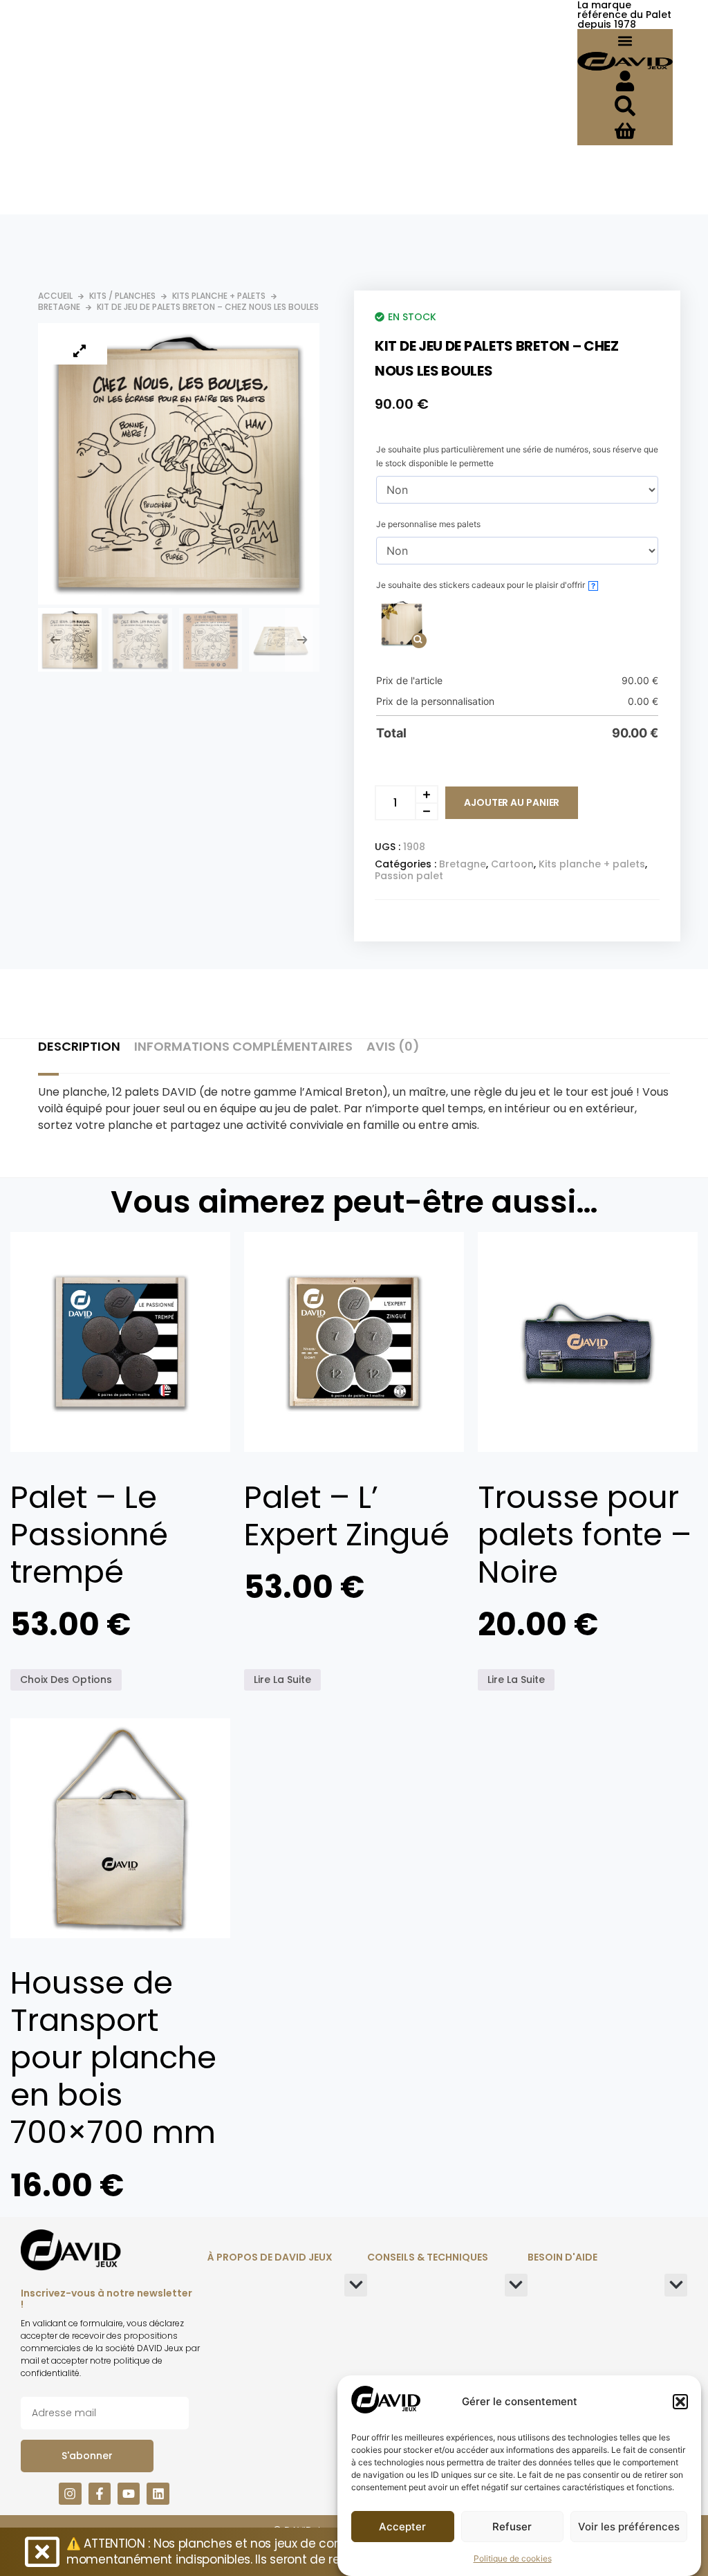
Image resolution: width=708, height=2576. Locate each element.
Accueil (55, 296)
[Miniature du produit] (80, 351)
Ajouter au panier (512, 802)
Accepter (402, 2527)
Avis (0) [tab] (393, 1047)
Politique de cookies (513, 2558)
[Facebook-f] (100, 2494)
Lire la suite (282, 1680)
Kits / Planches (122, 296)
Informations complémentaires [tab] (243, 1047)
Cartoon (512, 864)
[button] (680, 2402)
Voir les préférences (629, 2527)
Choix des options (66, 1680)
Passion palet (409, 876)
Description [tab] (79, 1047)
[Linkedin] (158, 2494)
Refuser (512, 2527)
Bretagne (59, 307)
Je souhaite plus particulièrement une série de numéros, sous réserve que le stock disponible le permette (517, 456)
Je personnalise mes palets (428, 524)
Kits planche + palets (219, 296)
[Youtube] (129, 2494)
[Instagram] (70, 2494)
